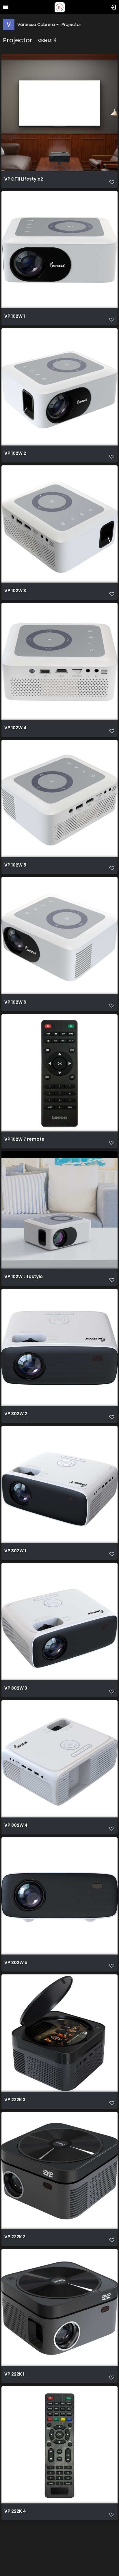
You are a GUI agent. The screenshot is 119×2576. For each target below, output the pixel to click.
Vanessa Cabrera (36, 24)
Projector (71, 24)
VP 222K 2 (15, 2237)
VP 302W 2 (16, 1414)
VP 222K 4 (15, 2511)
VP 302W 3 (16, 1688)
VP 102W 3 (15, 591)
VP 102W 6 (15, 1002)
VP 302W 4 (16, 1825)
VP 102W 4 (15, 728)
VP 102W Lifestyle (24, 1277)
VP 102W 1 (15, 316)
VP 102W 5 (15, 865)
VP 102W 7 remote (24, 1139)
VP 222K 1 (14, 2374)
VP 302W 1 (15, 1551)
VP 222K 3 (15, 2100)
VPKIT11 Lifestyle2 (24, 179)
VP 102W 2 (15, 453)
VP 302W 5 (16, 1963)
